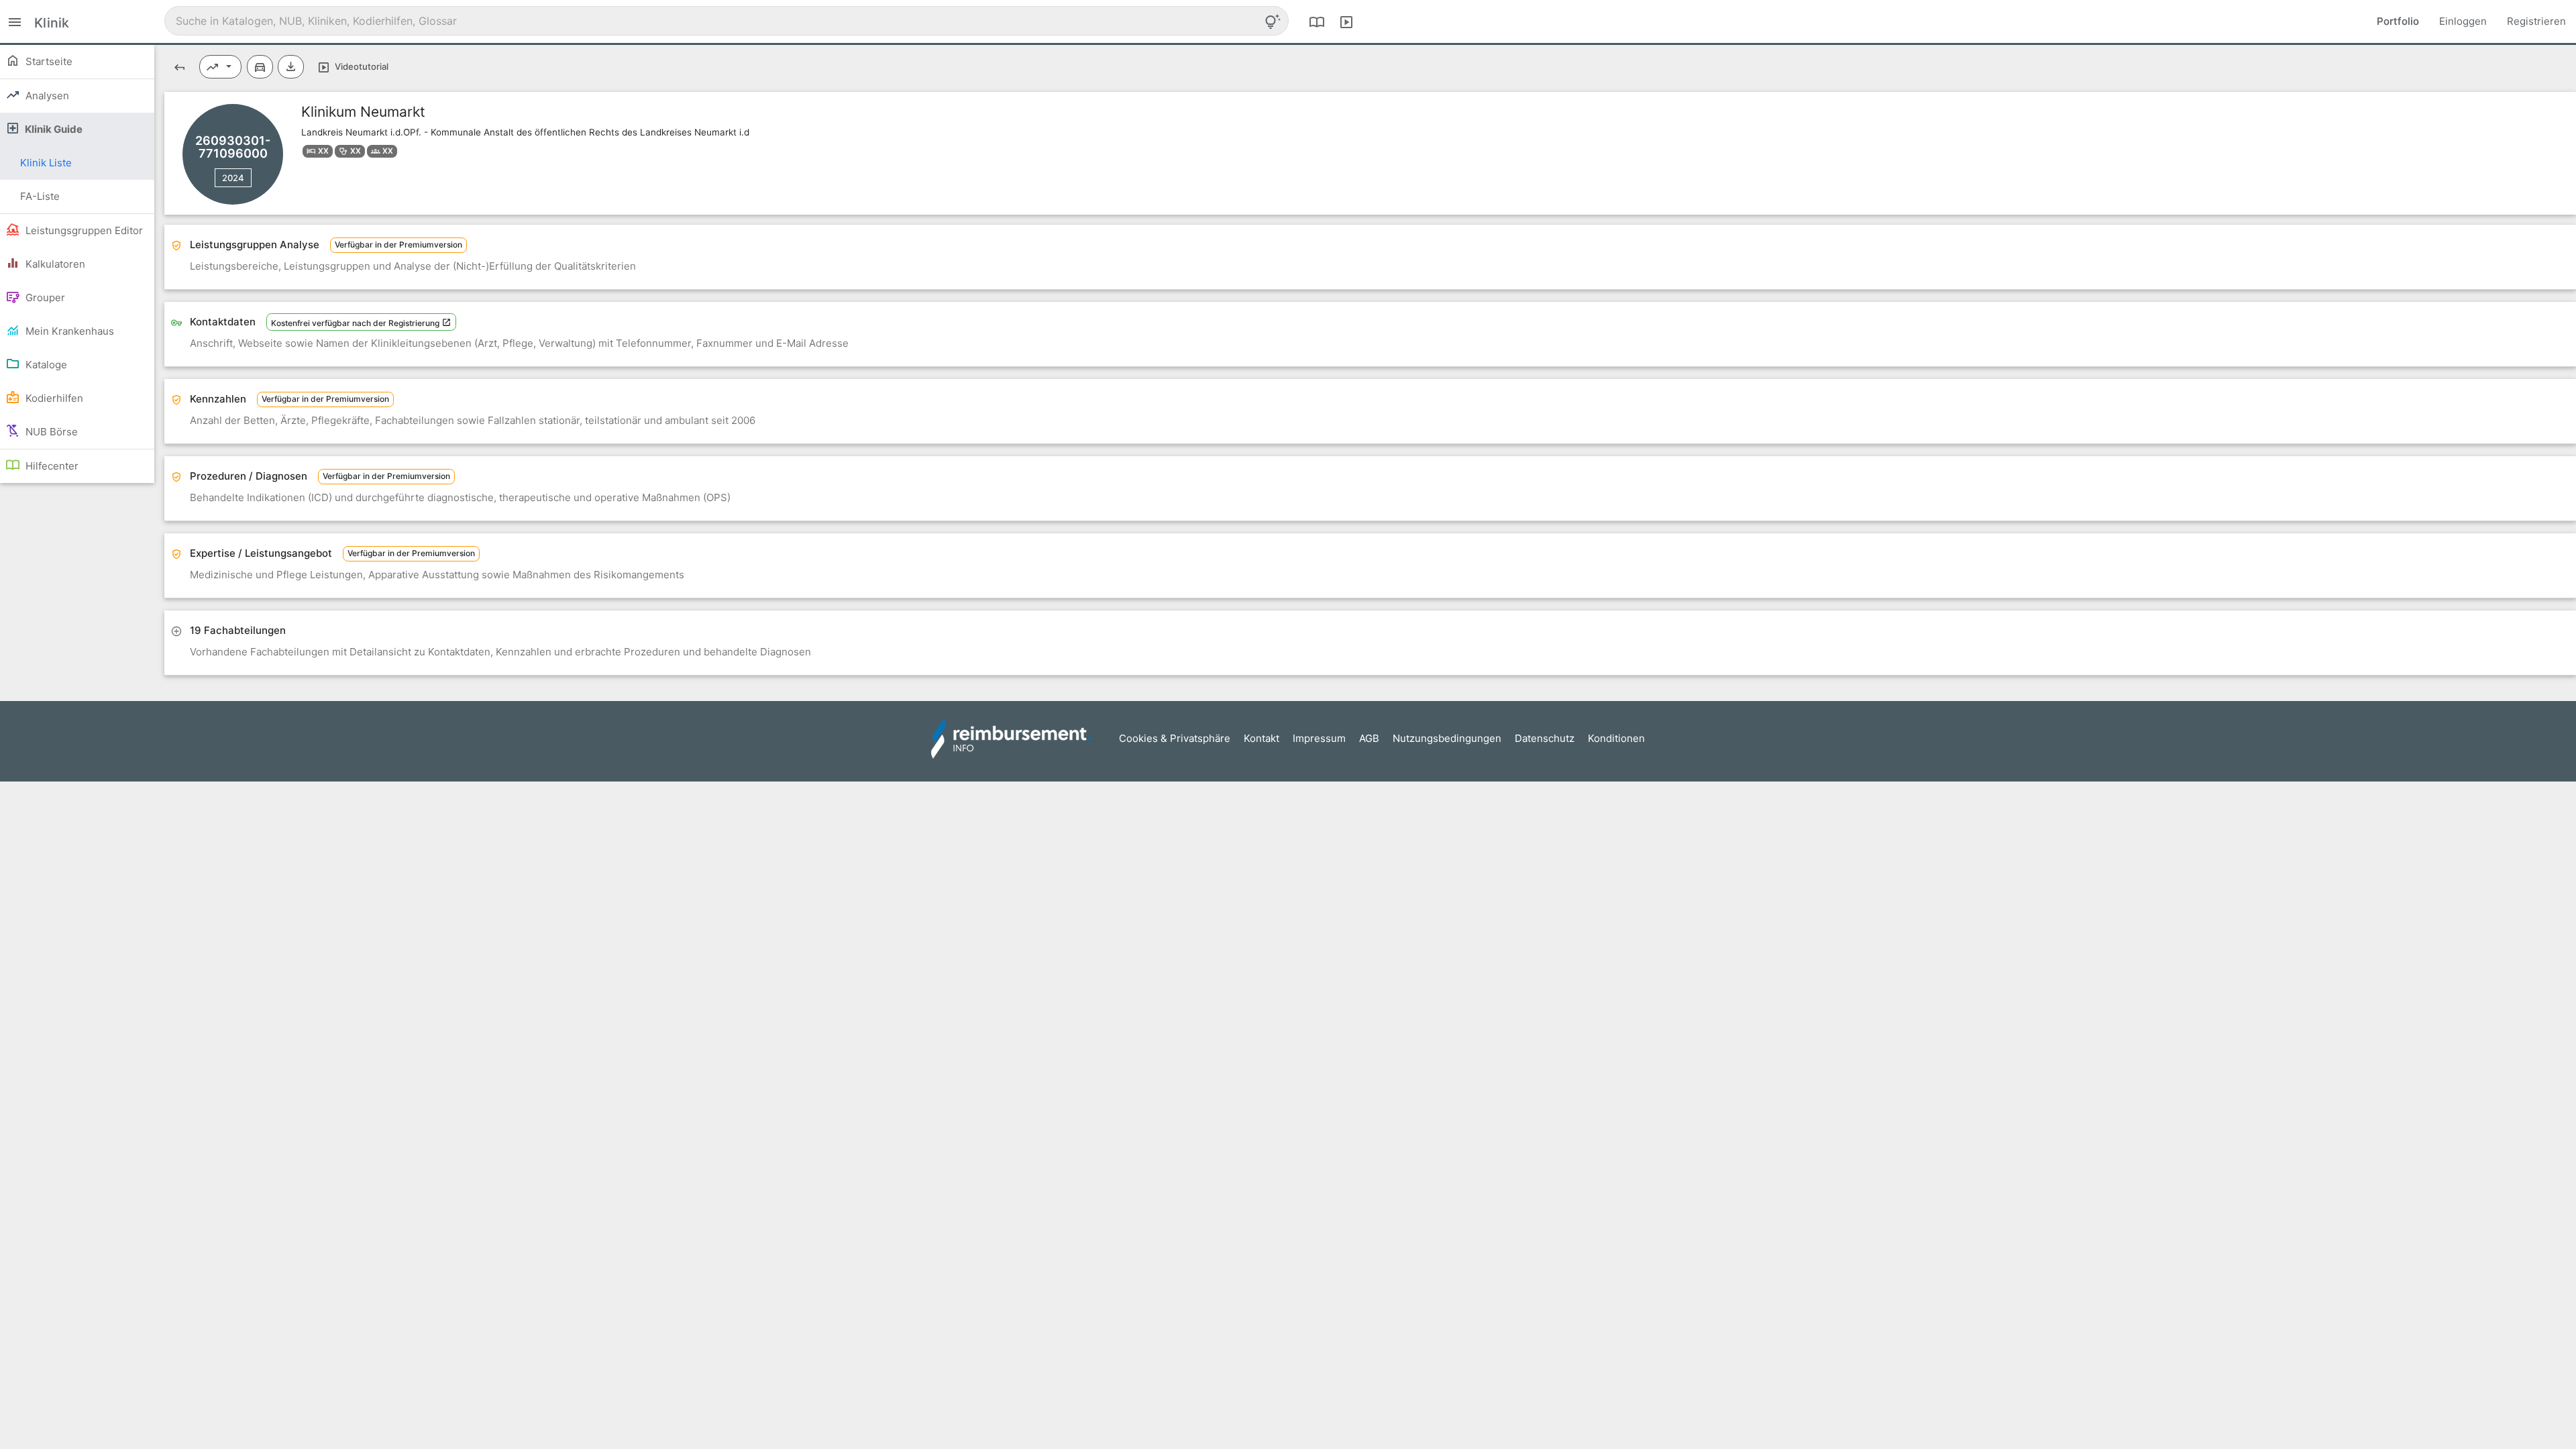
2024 (233, 178)
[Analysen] (221, 67)
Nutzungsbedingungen (1447, 738)
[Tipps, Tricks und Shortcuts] (1273, 21)
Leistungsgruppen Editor (83, 230)
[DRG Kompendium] (1317, 21)
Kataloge (45, 365)
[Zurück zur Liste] (179, 67)
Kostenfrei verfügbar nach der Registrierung (356, 323)
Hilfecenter (51, 466)
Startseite (48, 61)
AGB (1369, 738)
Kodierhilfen (53, 398)
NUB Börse (50, 432)
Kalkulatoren (54, 264)
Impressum (1319, 738)
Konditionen (1616, 738)
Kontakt (1262, 738)
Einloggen (2463, 21)
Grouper (44, 298)
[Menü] (15, 21)
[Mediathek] (1346, 21)
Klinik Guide (53, 129)
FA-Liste (40, 196)
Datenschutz (1545, 738)
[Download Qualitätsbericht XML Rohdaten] (291, 67)
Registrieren (2536, 21)
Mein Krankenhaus (68, 331)
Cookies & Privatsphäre (1175, 738)
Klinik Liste (46, 163)
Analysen (46, 96)
